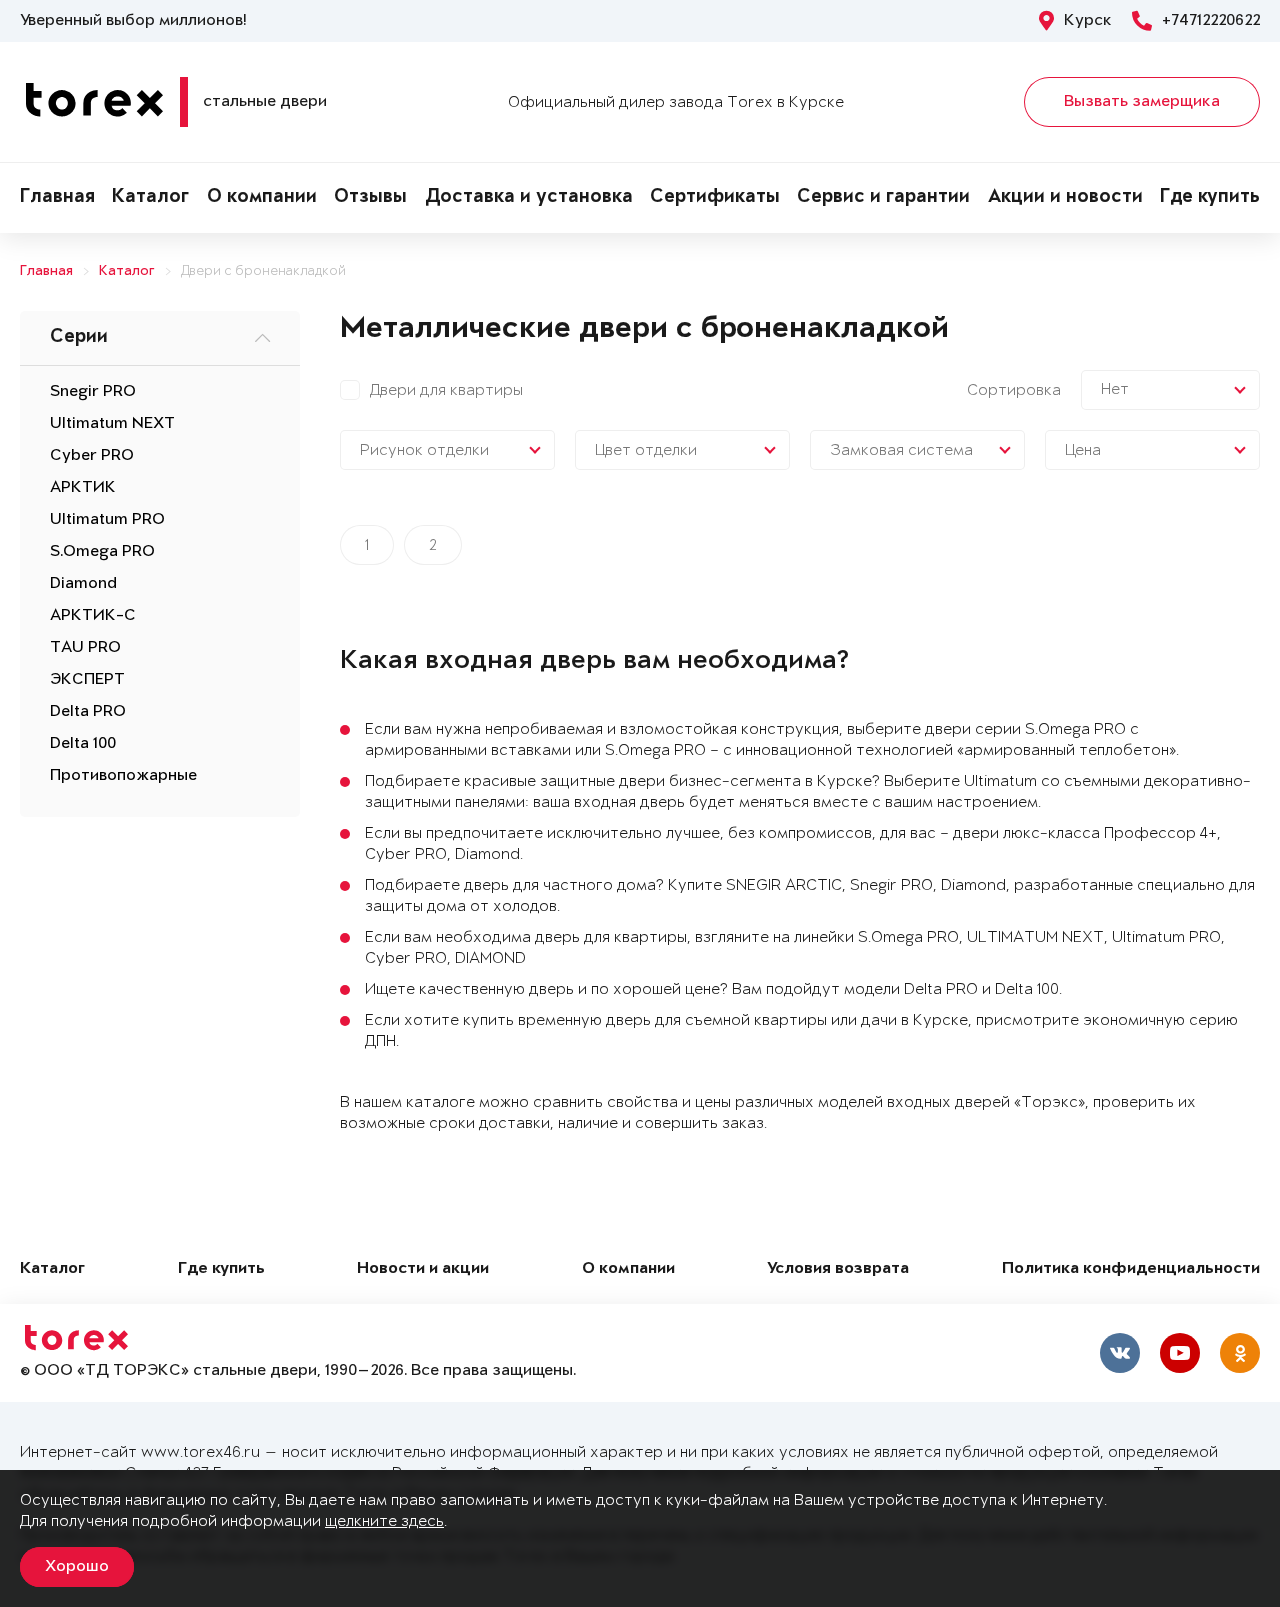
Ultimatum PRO (107, 520)
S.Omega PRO (102, 552)
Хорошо (77, 1567)
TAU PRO (85, 648)
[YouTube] (1180, 1353)
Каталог (150, 198)
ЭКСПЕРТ (87, 680)
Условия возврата (838, 1269)
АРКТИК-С (93, 616)
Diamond (83, 584)
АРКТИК (83, 488)
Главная (57, 198)
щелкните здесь (384, 1521)
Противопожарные (123, 776)
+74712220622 (1211, 21)
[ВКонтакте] (1120, 1353)
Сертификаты (715, 198)
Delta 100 (83, 744)
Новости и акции (423, 1269)
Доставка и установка (529, 198)
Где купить (1210, 198)
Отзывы (370, 198)
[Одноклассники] (1240, 1353)
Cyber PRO (92, 456)
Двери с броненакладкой (263, 271)
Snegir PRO (93, 392)
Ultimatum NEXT (112, 424)
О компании (262, 198)
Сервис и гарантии (883, 198)
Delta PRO (88, 712)
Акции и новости (1065, 198)
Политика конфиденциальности (1131, 1269)
